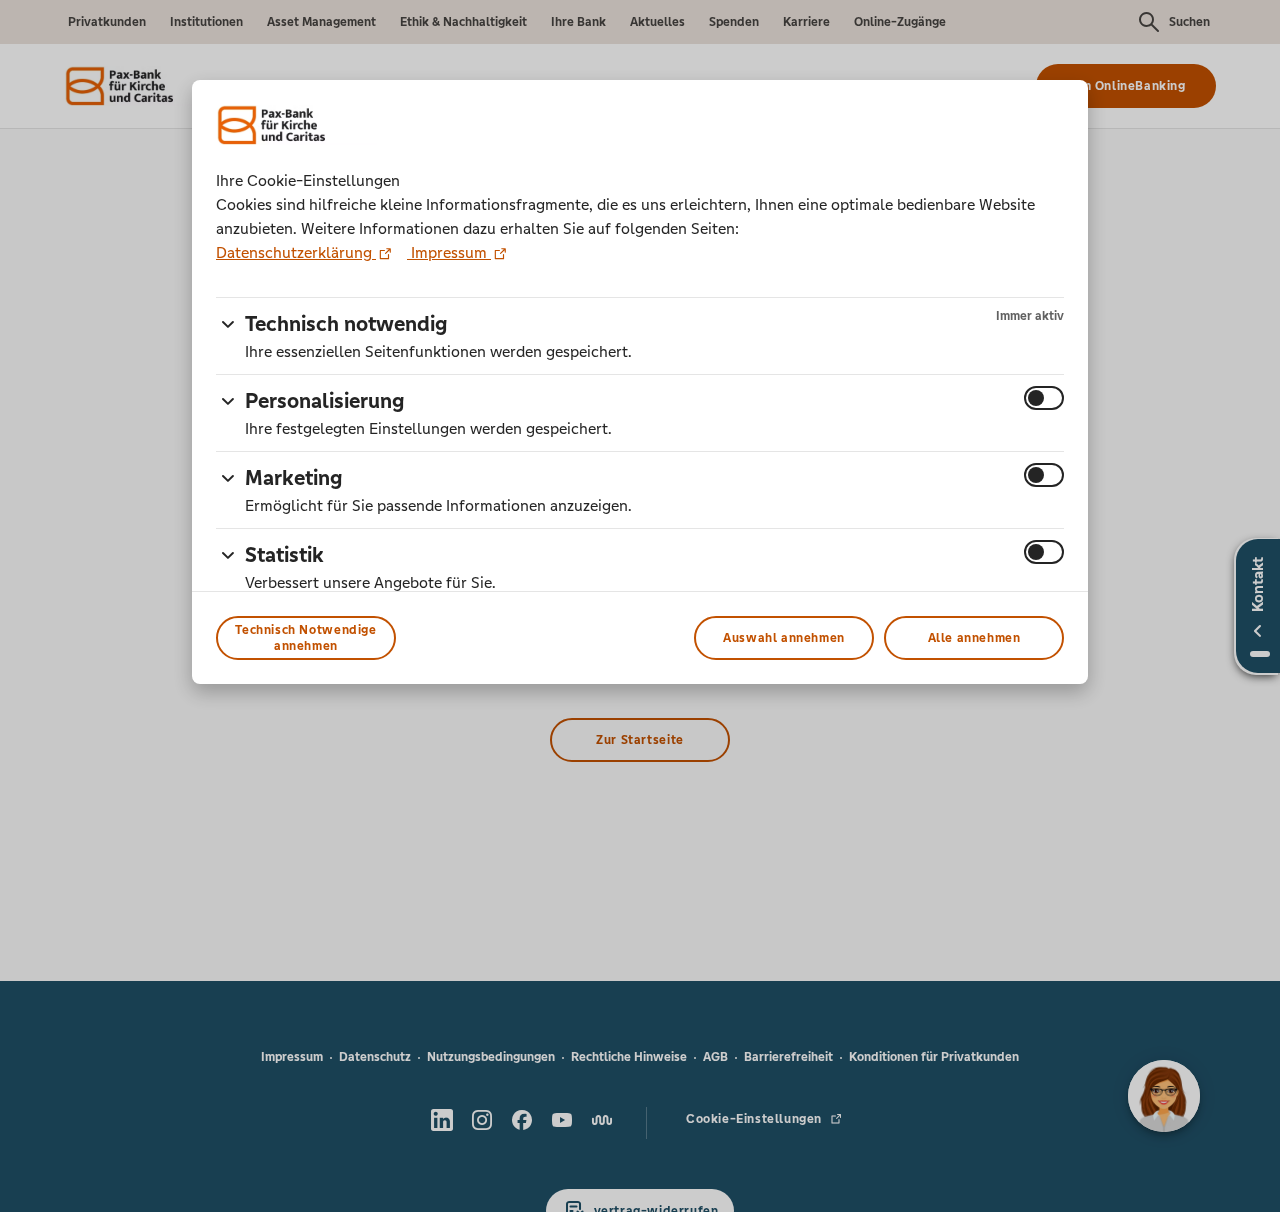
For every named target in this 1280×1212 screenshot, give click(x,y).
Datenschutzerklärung (296, 252)
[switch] (1044, 398)
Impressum (449, 252)
